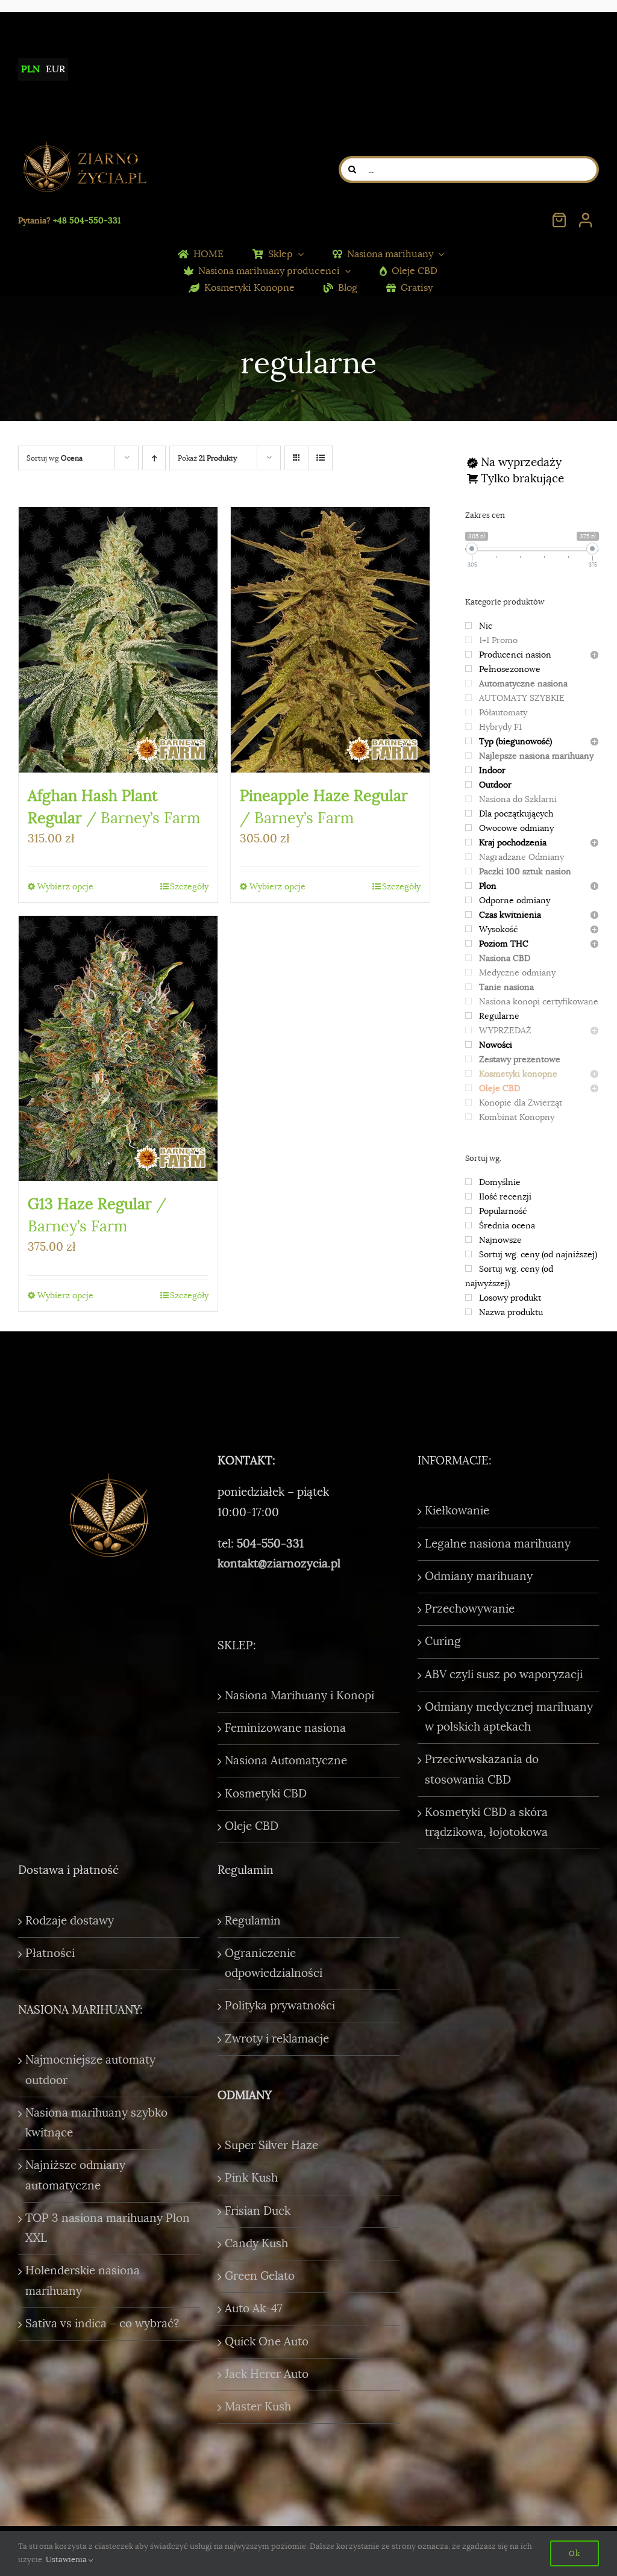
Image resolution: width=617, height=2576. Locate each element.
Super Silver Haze (271, 2145)
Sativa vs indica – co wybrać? (102, 2324)
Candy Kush (256, 2244)
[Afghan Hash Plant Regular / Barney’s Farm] (118, 639)
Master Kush (258, 2407)
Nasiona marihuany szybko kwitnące (96, 2123)
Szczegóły (189, 886)
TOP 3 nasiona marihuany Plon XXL (108, 2228)
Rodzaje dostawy (70, 1921)
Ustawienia (67, 2559)
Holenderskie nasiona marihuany (83, 2281)
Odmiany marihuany (479, 1576)
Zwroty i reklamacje (277, 2039)
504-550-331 (270, 1544)
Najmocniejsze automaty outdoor (90, 2070)
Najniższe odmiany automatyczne (75, 2175)
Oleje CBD (252, 1826)
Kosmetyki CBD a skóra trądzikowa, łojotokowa (486, 1822)
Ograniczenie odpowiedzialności (274, 1963)
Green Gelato (260, 2276)
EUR (55, 69)
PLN (30, 69)
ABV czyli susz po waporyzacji (504, 1675)
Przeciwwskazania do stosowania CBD (482, 1769)
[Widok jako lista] (320, 458)
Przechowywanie (470, 1609)
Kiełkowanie (457, 1511)
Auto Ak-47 (254, 2309)
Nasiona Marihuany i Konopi (299, 1696)
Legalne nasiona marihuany (498, 1544)
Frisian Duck (258, 2211)
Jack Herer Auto (267, 2374)
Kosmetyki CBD (266, 1794)
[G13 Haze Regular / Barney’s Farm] (118, 1048)
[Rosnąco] (154, 458)
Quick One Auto (267, 2342)
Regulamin (253, 1921)
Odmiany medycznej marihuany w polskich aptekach (509, 1717)
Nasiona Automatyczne (286, 1761)
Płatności (50, 1953)
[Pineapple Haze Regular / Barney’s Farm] (330, 639)
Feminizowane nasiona (285, 1728)
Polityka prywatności (280, 2006)
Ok (575, 2553)
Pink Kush (251, 2178)
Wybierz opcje (65, 886)
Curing (443, 1641)
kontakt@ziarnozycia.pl (279, 1564)
